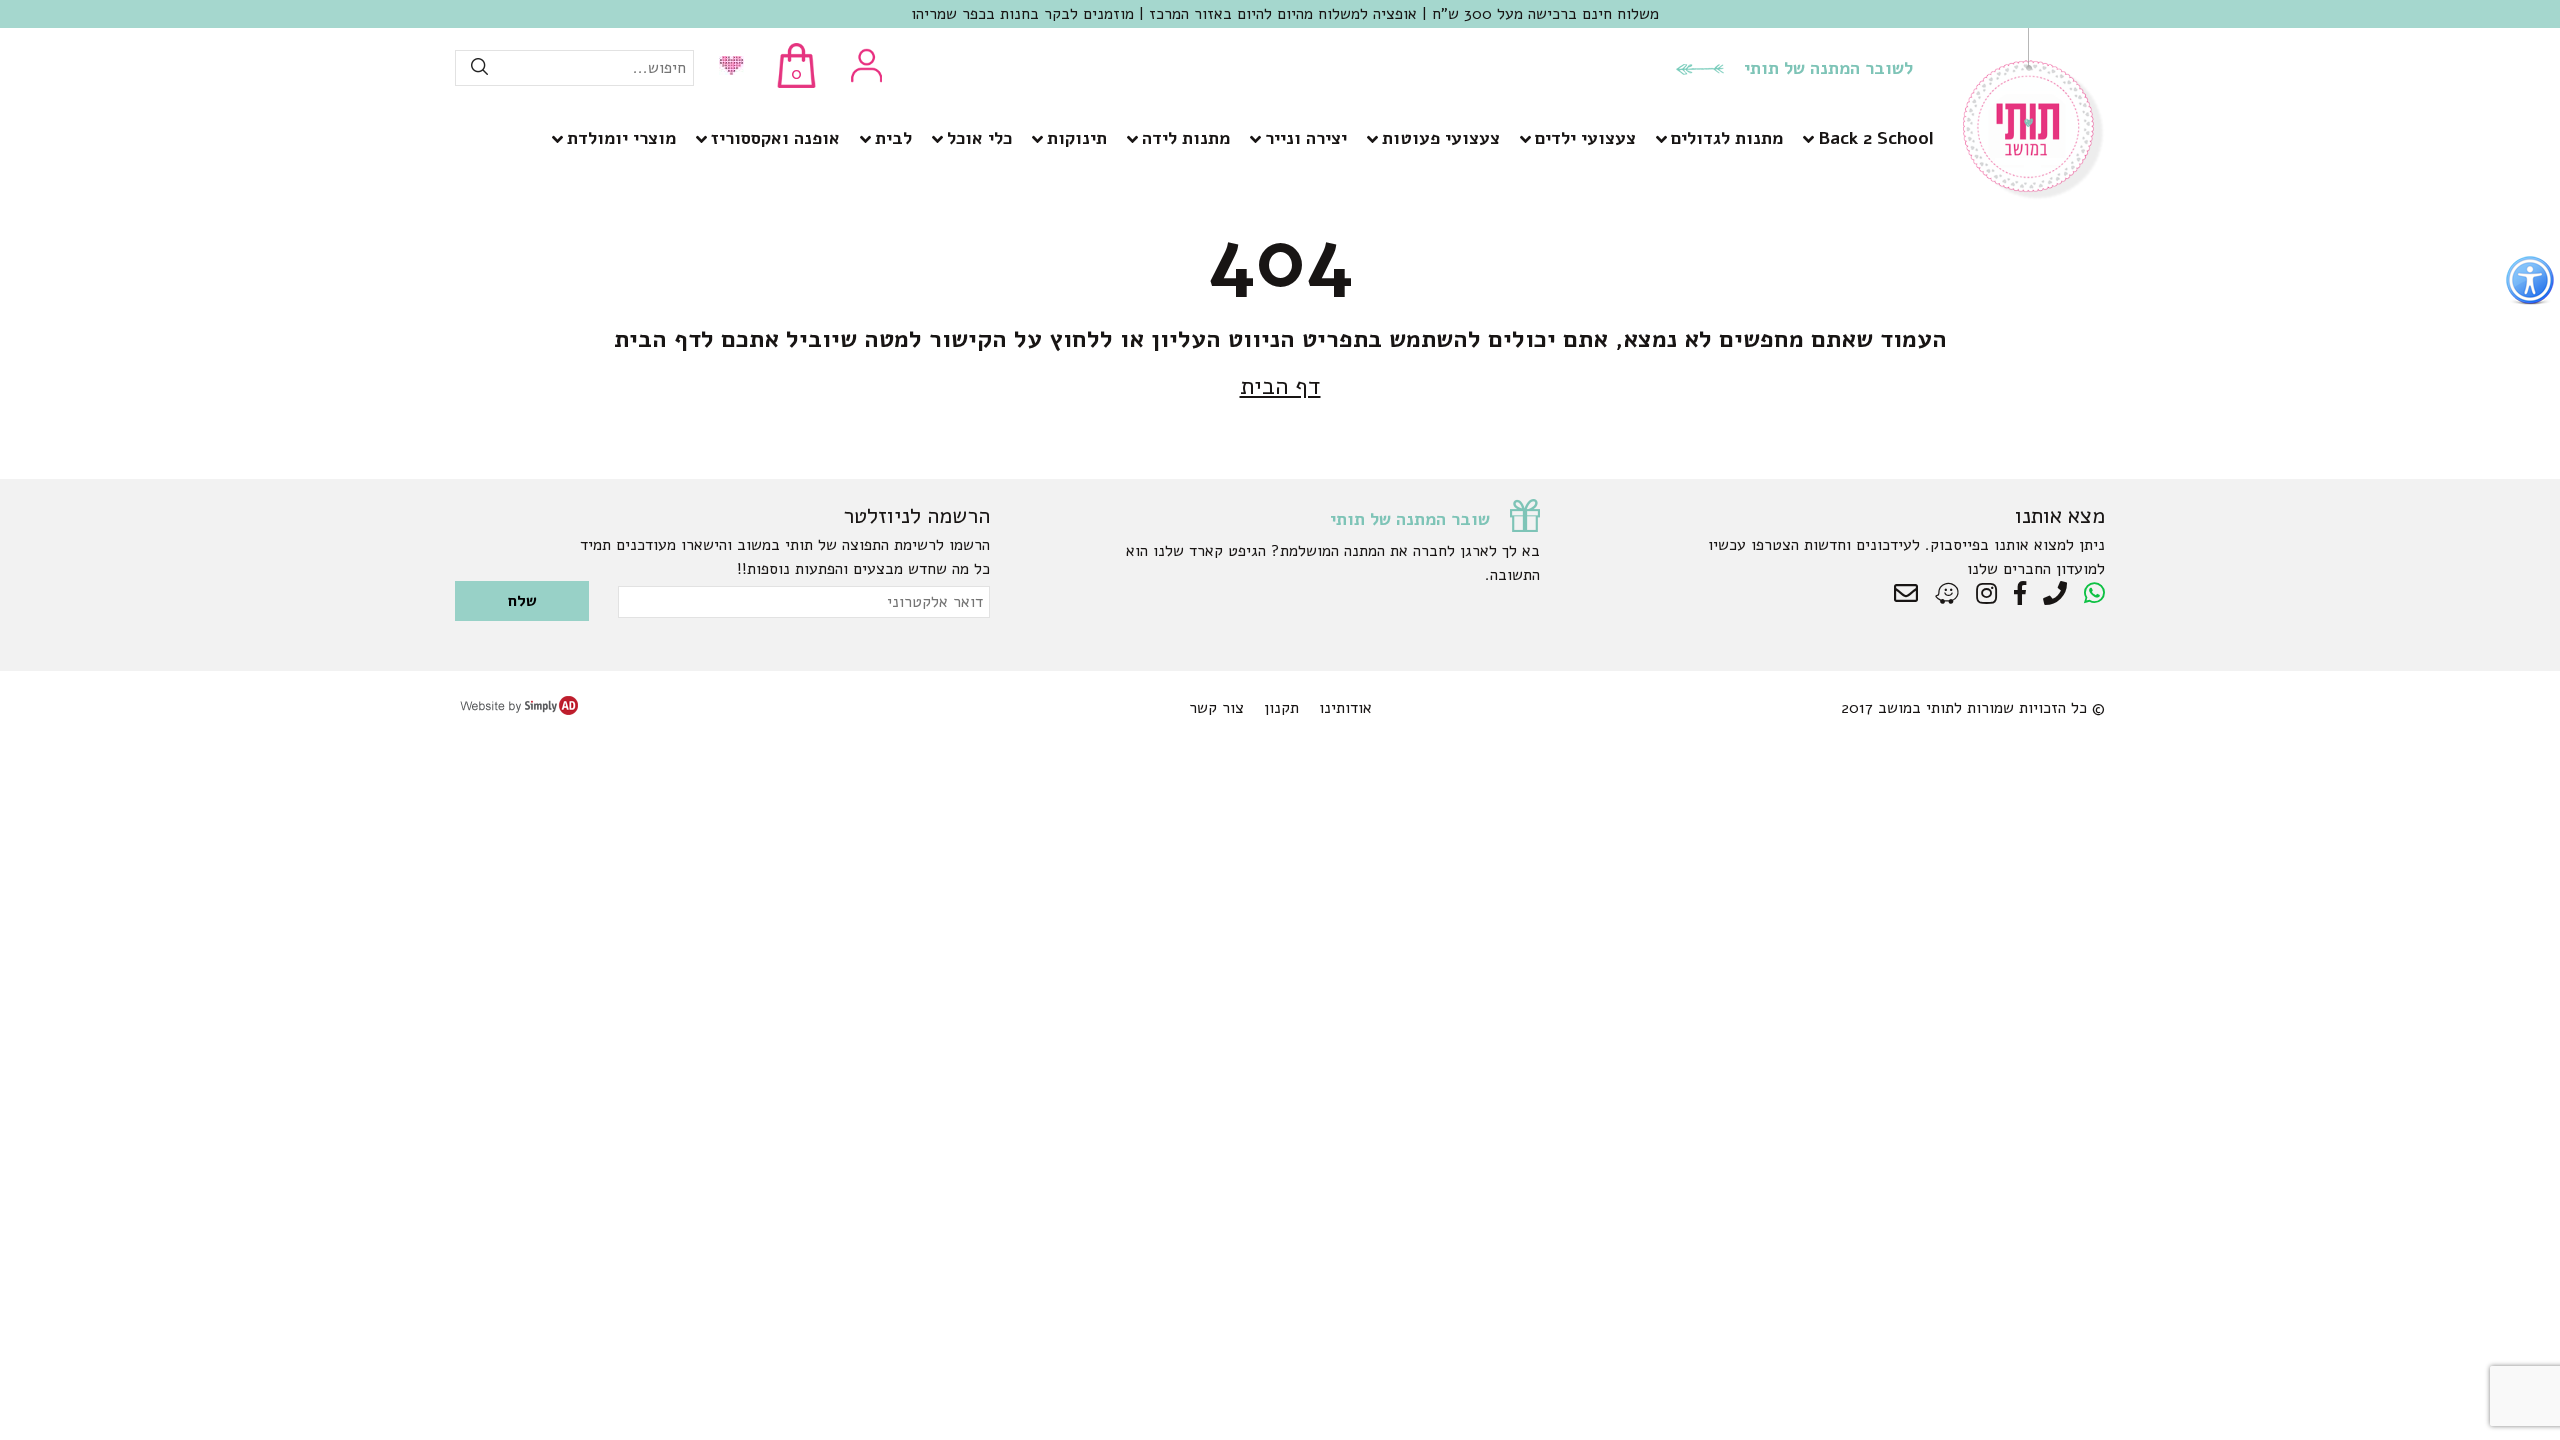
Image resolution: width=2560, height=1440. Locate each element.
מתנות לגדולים (1727, 138)
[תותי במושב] (2034, 195)
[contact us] (1911, 594)
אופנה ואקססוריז (775, 138)
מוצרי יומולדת (621, 138)
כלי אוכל (979, 138)
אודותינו (1345, 708)
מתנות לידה (1186, 138)
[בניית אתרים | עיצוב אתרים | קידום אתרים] (519, 710)
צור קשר (1216, 708)
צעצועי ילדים (1585, 138)
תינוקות (1077, 138)
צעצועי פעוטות (1441, 138)
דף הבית (1280, 386)
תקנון (1281, 708)
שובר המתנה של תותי (1410, 519)
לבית (893, 138)
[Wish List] (726, 67)
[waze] (1948, 594)
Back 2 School (1875, 138)
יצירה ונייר (1306, 138)
